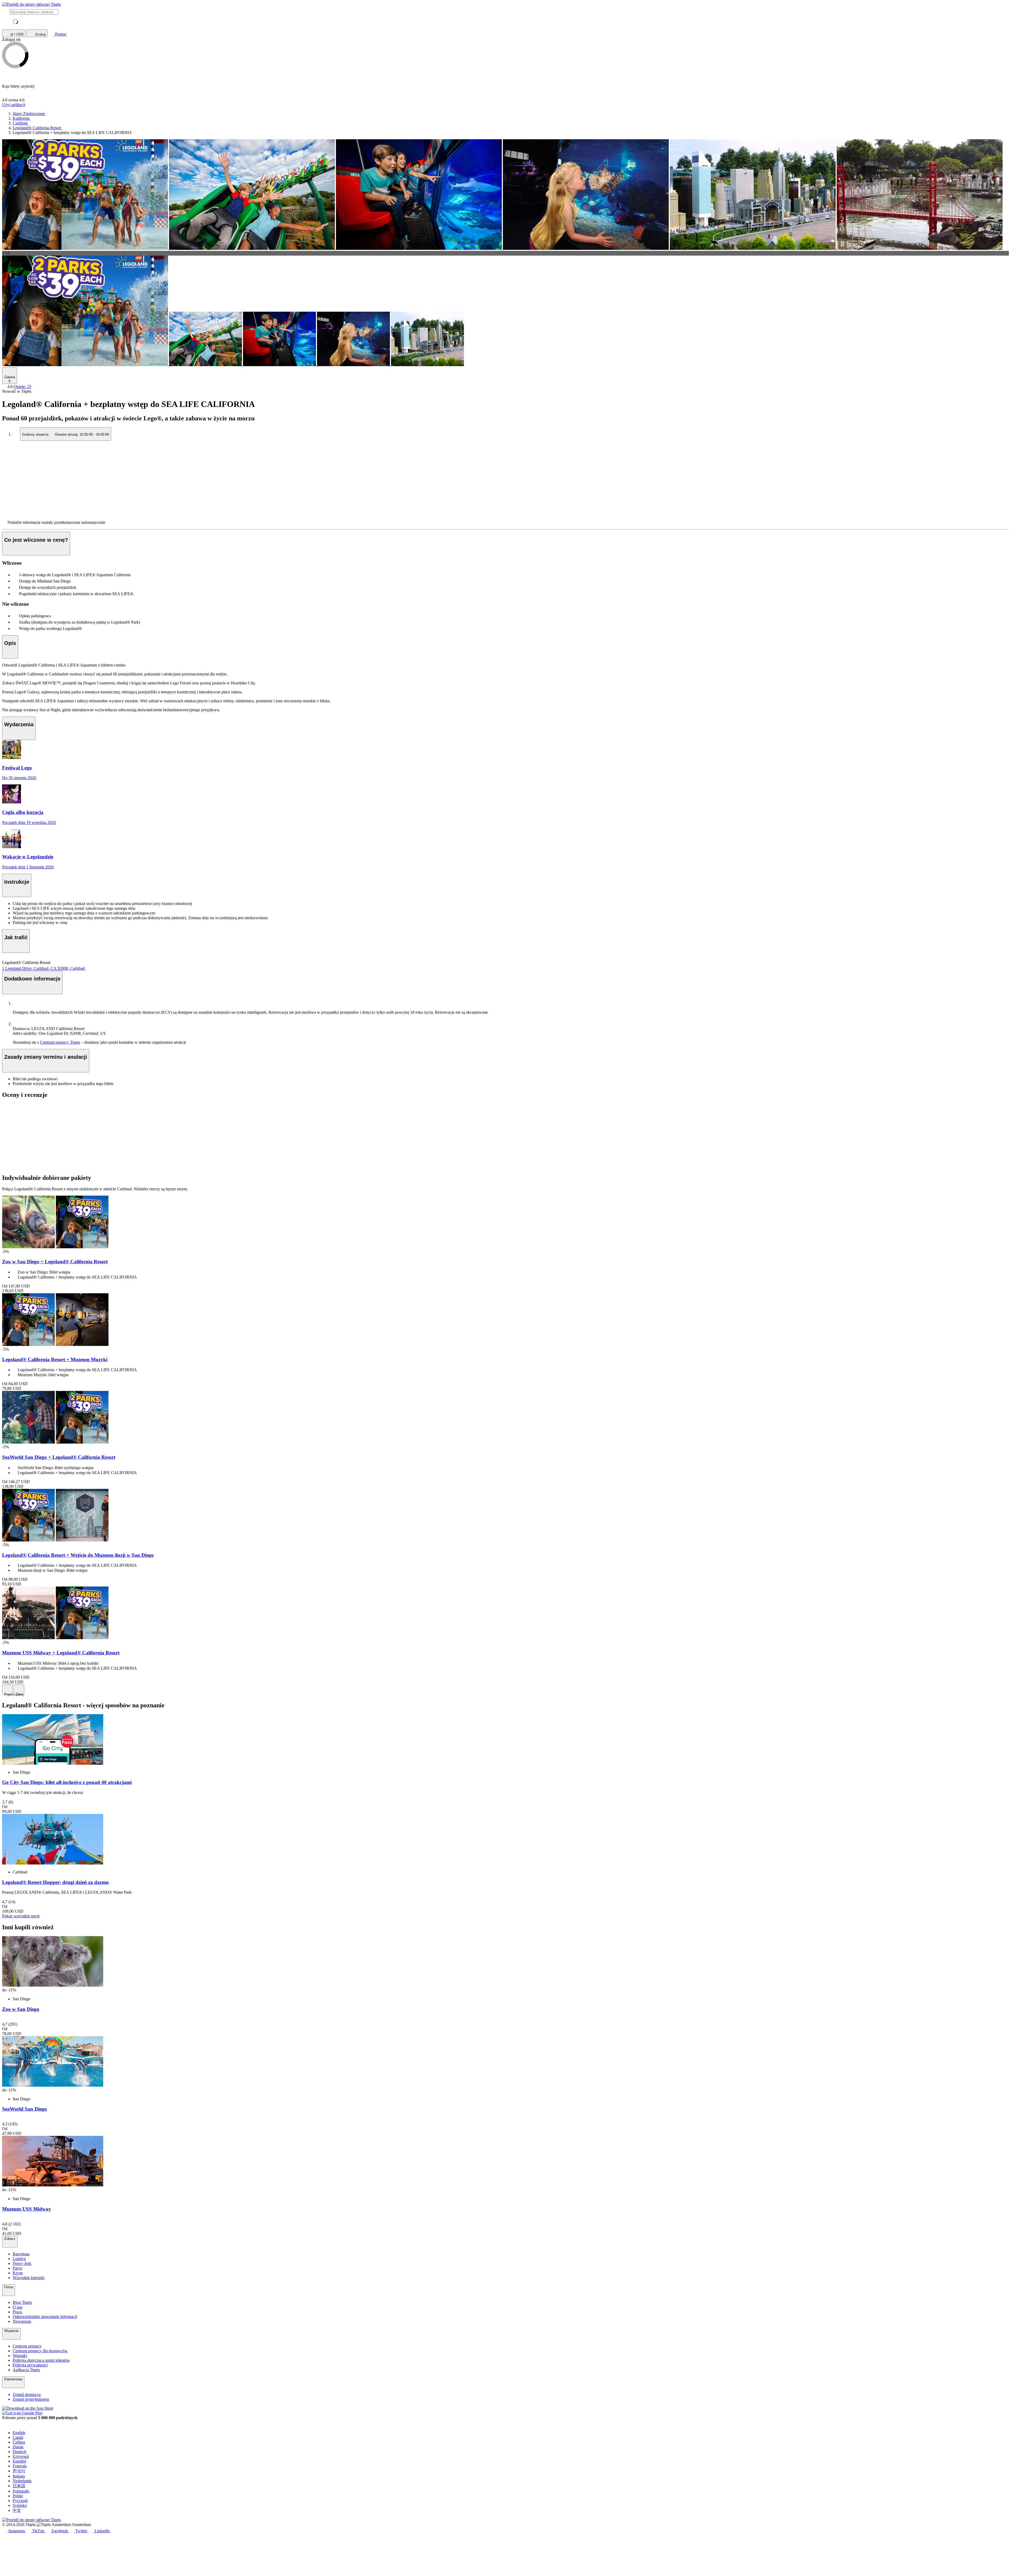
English (19, 2433)
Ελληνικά (21, 2456)
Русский (20, 2501)
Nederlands (22, 2481)
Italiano (19, 2476)
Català (18, 2437)
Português (21, 2491)
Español (19, 2461)
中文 (17, 2510)
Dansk (18, 2447)
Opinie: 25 (23, 387)
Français (20, 2466)
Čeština (19, 2442)
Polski (18, 2496)
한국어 (19, 2471)
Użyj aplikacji (14, 105)
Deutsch (19, 2452)
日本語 (19, 2486)
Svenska (20, 2505)
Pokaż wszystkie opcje (21, 1916)
